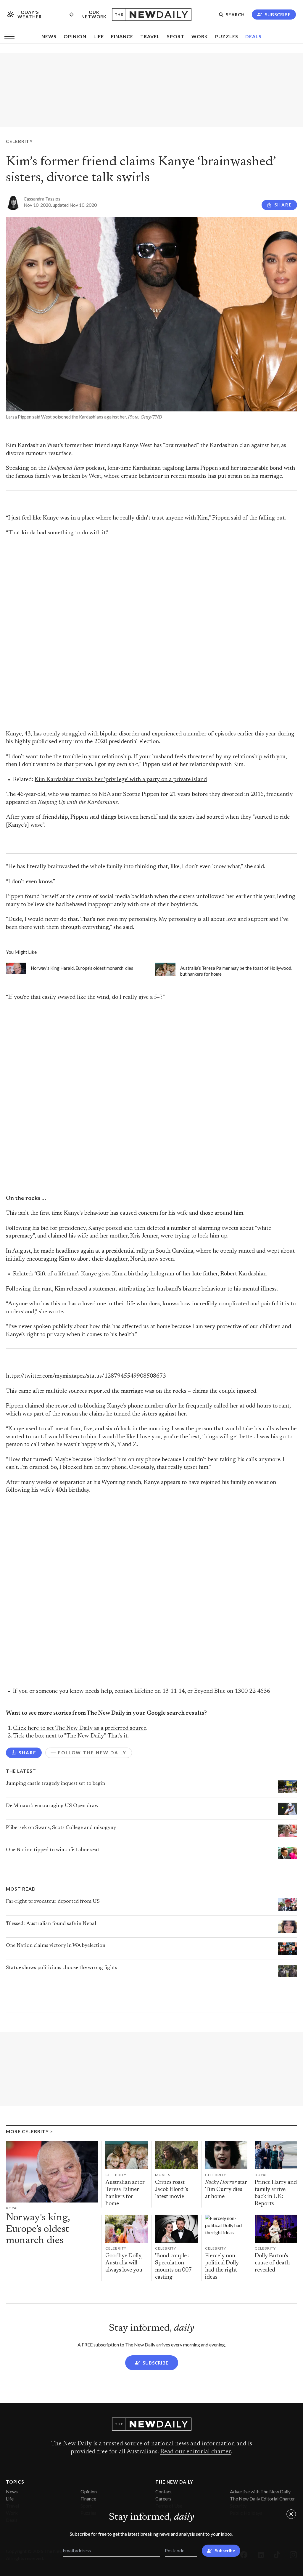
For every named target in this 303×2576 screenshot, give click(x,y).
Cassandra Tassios (42, 199)
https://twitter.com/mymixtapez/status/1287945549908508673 (86, 1376)
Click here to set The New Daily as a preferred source (80, 1728)
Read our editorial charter (195, 2452)
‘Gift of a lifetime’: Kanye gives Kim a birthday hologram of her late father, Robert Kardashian (150, 1274)
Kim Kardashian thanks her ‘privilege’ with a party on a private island (121, 780)
